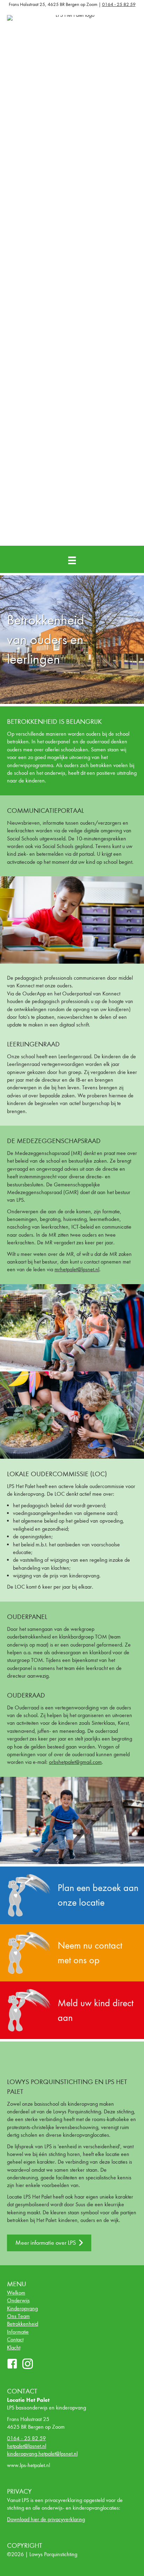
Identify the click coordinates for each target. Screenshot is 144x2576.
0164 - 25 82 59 (119, 4)
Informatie (18, 2332)
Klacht (14, 2347)
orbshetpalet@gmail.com (75, 1762)
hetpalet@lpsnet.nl (27, 2446)
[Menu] (72, 560)
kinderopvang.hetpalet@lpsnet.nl (42, 2454)
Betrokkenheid (23, 2324)
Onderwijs (18, 2300)
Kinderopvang (22, 2308)
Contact (15, 2339)
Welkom (16, 2293)
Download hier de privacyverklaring (46, 2519)
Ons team (18, 2316)
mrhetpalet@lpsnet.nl (77, 1269)
